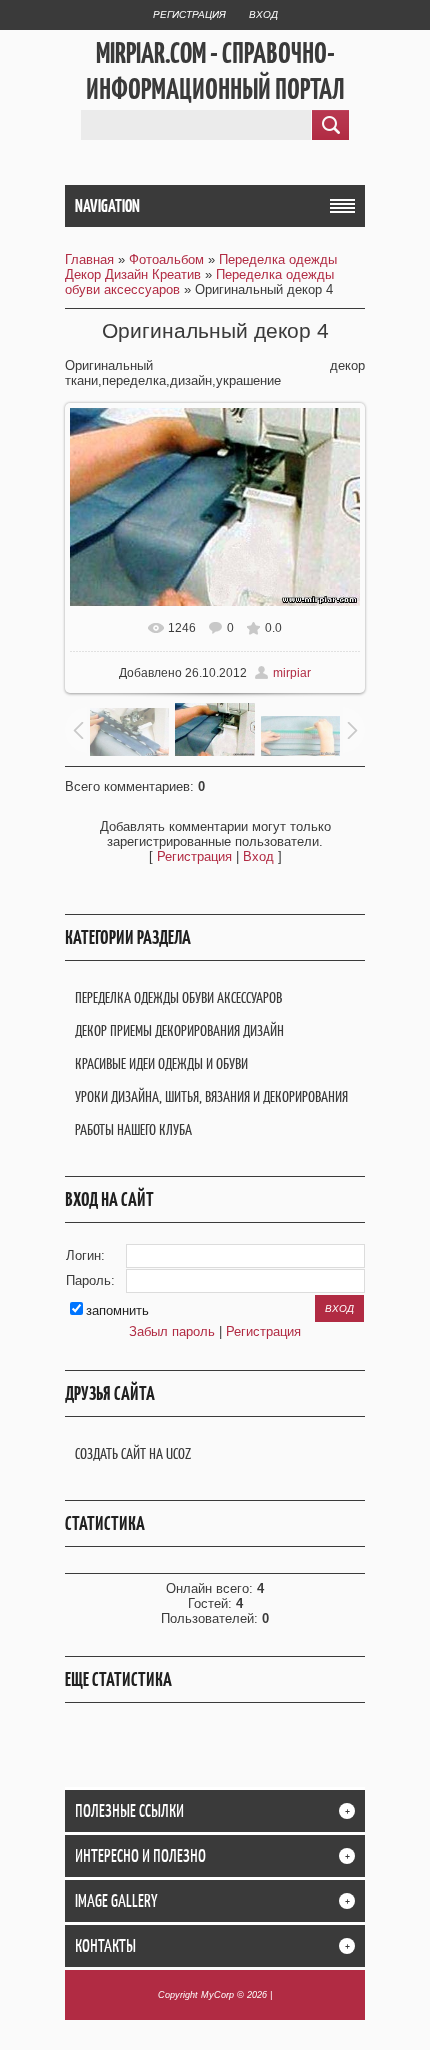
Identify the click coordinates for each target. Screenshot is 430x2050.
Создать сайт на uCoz (133, 1453)
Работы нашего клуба (133, 1129)
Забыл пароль (172, 1331)
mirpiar (292, 673)
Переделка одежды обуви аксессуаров (178, 997)
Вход (263, 14)
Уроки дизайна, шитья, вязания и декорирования (211, 1096)
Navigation (107, 206)
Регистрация (189, 14)
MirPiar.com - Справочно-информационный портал (215, 71)
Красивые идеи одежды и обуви (161, 1063)
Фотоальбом (166, 259)
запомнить (117, 1310)
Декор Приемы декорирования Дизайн (179, 1030)
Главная (89, 259)
